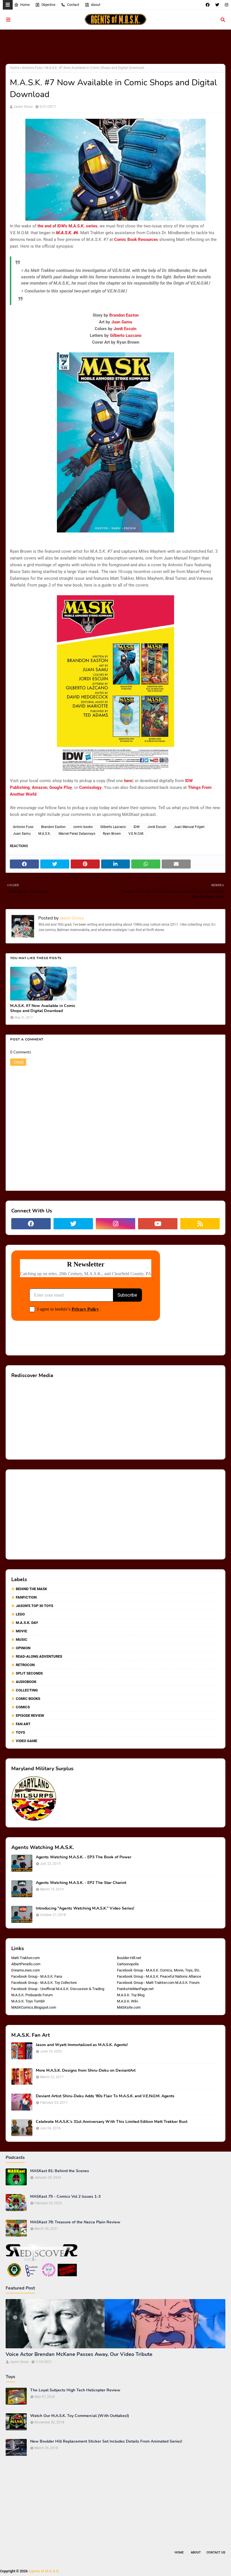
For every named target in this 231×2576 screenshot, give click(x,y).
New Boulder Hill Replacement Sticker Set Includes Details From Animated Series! (106, 2441)
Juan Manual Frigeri (189, 827)
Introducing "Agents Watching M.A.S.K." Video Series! (85, 1908)
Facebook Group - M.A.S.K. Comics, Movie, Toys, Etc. (159, 1970)
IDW (137, 827)
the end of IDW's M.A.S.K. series (67, 226)
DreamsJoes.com (25, 1970)
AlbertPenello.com (26, 1964)
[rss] (200, 1224)
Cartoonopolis (128, 1964)
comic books (83, 827)
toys (20, 1732)
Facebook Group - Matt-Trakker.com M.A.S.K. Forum (158, 1983)
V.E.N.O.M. (136, 834)
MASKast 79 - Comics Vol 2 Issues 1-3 (65, 2197)
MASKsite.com (129, 2007)
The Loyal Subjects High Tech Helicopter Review (75, 2390)
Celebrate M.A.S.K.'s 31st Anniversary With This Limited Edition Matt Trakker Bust (112, 2122)
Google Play (61, 787)
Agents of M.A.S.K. (44, 2571)
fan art (23, 1724)
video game (26, 1741)
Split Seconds (29, 1673)
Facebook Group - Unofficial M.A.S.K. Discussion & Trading (58, 1989)
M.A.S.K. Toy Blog (131, 1995)
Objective (48, 5)
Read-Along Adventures (39, 1656)
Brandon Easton (124, 315)
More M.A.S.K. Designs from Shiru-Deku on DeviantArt (86, 2071)
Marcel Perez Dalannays (77, 834)
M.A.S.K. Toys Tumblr (28, 2001)
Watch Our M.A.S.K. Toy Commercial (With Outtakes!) (80, 2416)
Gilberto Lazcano (126, 335)
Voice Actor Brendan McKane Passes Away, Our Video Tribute (79, 2354)
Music (22, 1640)
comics (23, 1707)
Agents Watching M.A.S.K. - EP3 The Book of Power (84, 1857)
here (128, 781)
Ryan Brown (112, 834)
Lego (20, 1614)
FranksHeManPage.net (135, 1989)
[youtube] (158, 1224)
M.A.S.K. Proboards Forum (32, 1995)
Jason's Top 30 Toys (35, 1606)
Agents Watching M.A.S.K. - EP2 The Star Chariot (81, 1883)
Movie (21, 1631)
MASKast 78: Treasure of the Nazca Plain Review (75, 2222)
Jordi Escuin (125, 329)
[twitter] (217, 5)
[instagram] (226, 5)
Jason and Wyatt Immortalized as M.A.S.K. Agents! (82, 2045)
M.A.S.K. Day (27, 1623)
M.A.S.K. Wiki (127, 2001)
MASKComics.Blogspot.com (34, 2007)
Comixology (90, 787)
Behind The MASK (31, 1589)
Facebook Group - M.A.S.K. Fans (37, 1976)
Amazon (40, 787)
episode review (30, 1716)
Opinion (23, 1648)
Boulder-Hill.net (129, 1958)
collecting (27, 1690)
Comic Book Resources (136, 240)
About (96, 5)
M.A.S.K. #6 (67, 233)
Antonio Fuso (32, 68)
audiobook (26, 1682)
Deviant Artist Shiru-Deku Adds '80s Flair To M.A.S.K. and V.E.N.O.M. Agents (105, 2096)
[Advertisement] (115, 46)
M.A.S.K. (45, 834)
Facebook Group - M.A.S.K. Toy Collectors (44, 1983)
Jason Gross (23, 107)
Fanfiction (26, 1597)
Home (25, 5)
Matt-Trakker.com (25, 1958)
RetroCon (25, 1665)
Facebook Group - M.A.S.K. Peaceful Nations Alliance (159, 1976)
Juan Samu (122, 322)
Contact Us (216, 2552)
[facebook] (208, 5)
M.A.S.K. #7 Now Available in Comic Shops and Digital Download (43, 1008)
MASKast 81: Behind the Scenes (60, 2171)
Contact (73, 5)
